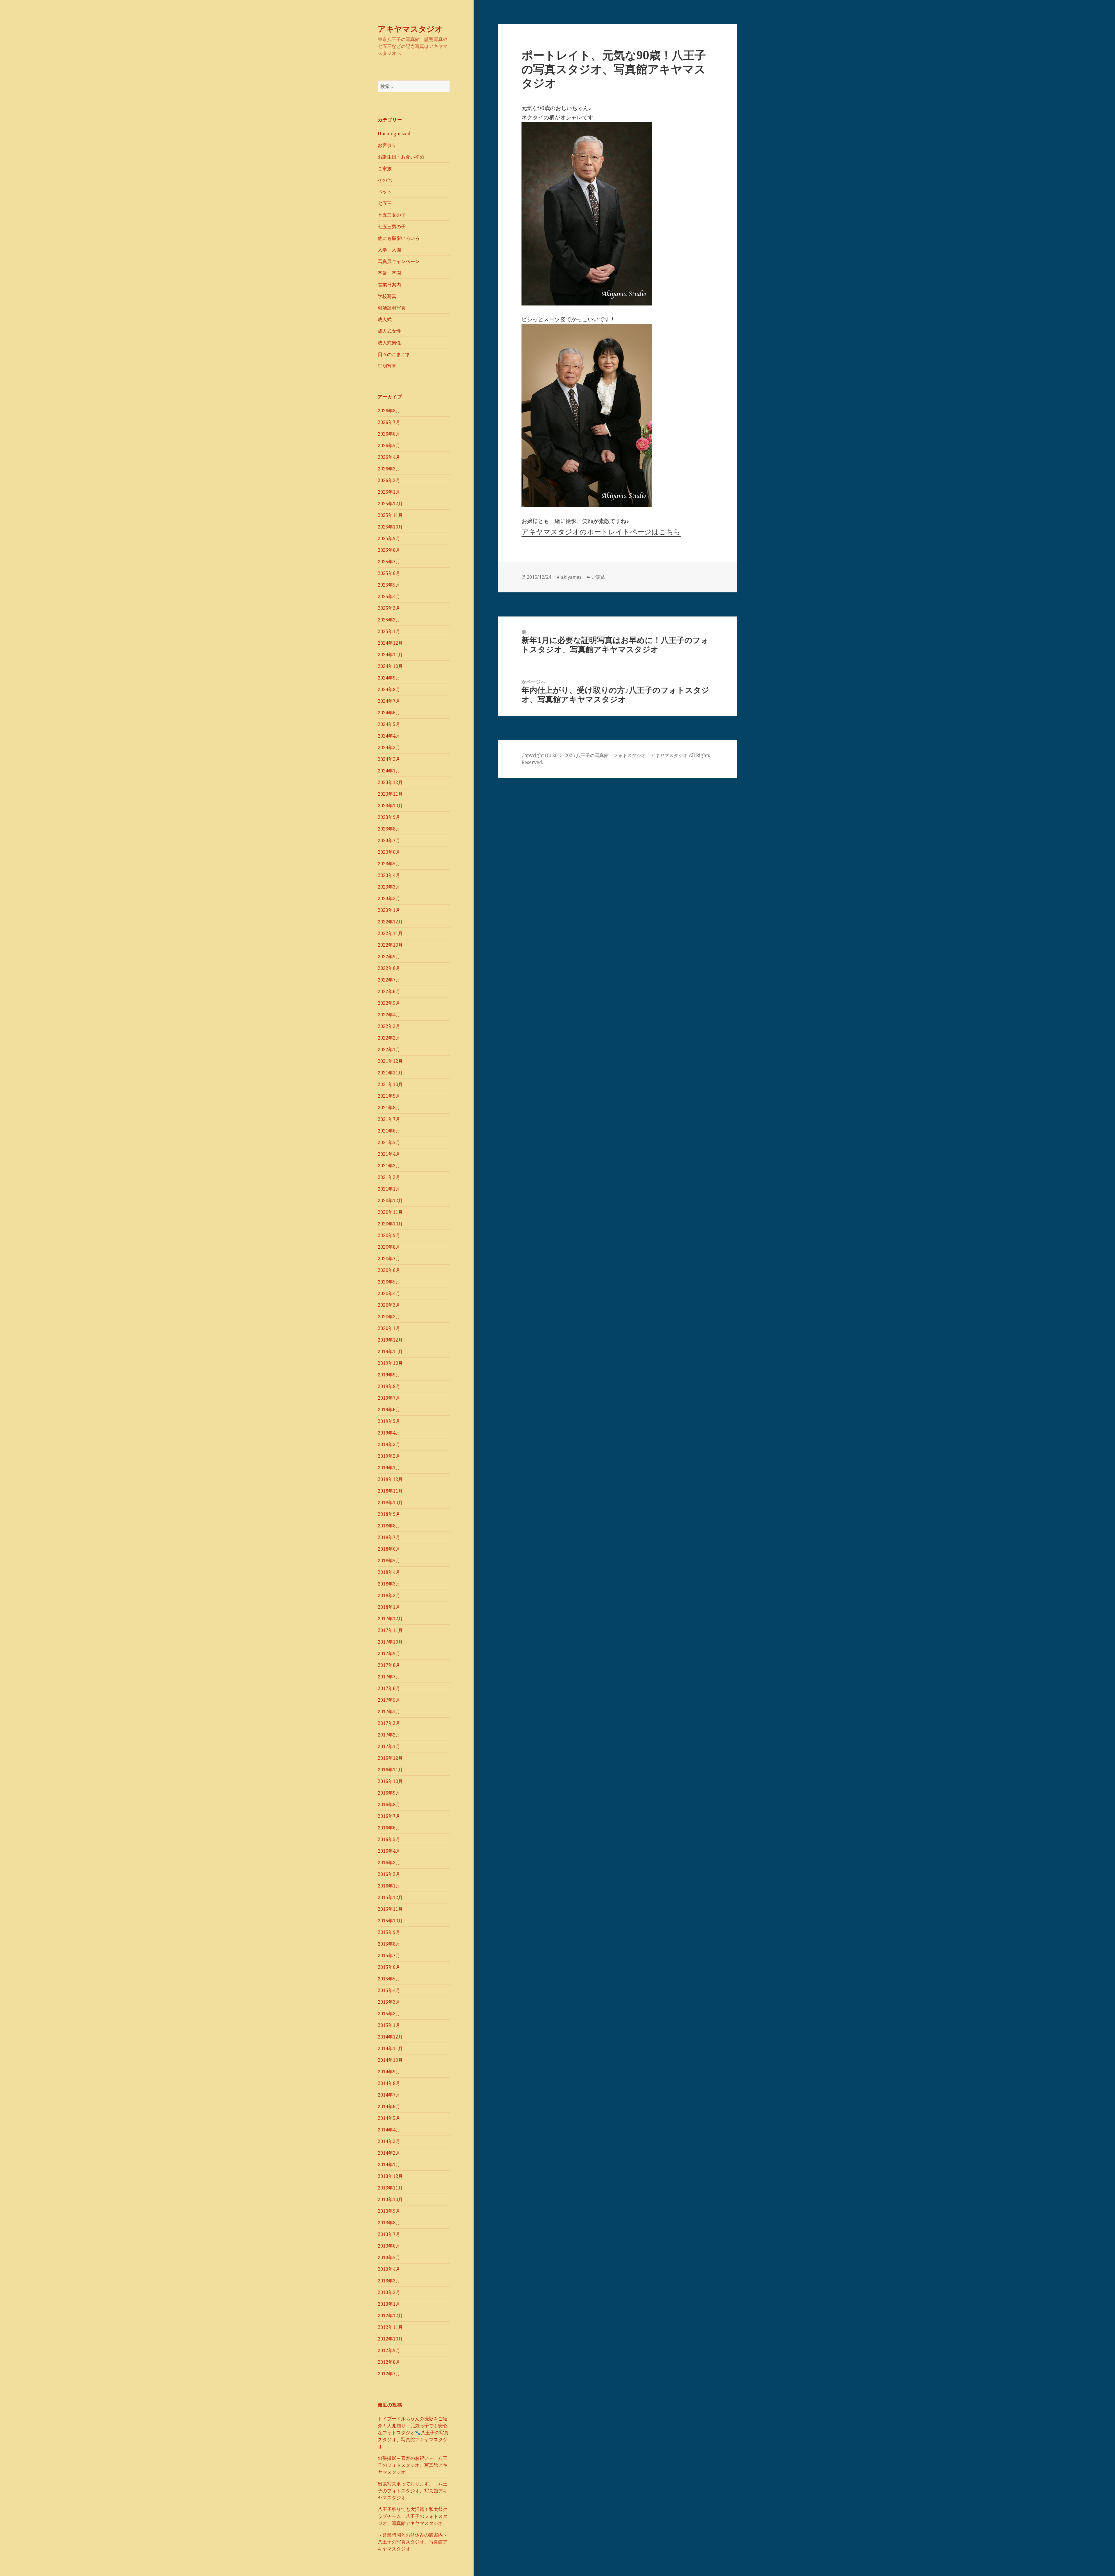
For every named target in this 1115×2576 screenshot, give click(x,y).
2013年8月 (389, 2223)
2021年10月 (390, 1084)
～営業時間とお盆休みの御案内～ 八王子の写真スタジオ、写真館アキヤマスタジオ (415, 2542)
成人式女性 (389, 331)
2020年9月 (389, 1235)
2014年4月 (389, 2130)
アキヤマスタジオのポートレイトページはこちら (601, 532)
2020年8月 (389, 1247)
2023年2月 (389, 898)
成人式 (385, 319)
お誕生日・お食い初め (401, 157)
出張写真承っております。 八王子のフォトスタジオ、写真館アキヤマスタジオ (413, 2491)
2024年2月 (389, 759)
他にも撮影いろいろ (399, 238)
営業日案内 (389, 285)
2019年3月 (389, 1444)
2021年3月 (389, 1166)
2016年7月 (389, 1816)
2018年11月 (390, 1491)
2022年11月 (390, 933)
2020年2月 (389, 1317)
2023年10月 (390, 806)
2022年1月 (389, 1049)
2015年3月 (389, 2002)
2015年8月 (389, 1944)
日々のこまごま (394, 354)
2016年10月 (390, 1781)
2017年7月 (389, 1677)
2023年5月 (389, 864)
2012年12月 (390, 2316)
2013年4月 (389, 2269)
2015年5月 (389, 1979)
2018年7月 (389, 1537)
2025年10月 (390, 527)
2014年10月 (390, 2060)
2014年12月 (390, 2037)
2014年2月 (389, 2153)
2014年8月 (389, 2083)
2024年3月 (389, 747)
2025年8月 (389, 550)
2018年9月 (389, 1514)
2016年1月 (389, 1886)
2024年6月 (389, 713)
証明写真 (387, 366)
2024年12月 (390, 643)
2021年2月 (389, 1177)
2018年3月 (389, 1584)
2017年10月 (390, 1642)
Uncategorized (394, 134)
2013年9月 (389, 2211)
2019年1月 (389, 1468)
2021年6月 (389, 1131)
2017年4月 (389, 1712)
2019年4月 (389, 1433)
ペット (385, 192)
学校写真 (387, 296)
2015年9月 (389, 1932)
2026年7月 (389, 422)
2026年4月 (389, 457)
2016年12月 (390, 1758)
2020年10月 (390, 1224)
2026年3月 (389, 469)
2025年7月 (389, 562)
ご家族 (385, 168)
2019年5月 (389, 1421)
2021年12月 (390, 1061)
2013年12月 (390, 2176)
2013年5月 (389, 2257)
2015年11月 (390, 1909)
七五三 (385, 203)
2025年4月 (389, 596)
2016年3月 (389, 1863)
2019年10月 (390, 1363)
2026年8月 (389, 411)
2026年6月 (389, 434)
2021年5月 (389, 1142)
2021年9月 (389, 1096)
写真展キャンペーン (399, 261)
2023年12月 (390, 782)
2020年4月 (389, 1293)
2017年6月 (389, 1688)
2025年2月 (389, 620)
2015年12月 (390, 1897)
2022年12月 (390, 922)
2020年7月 (389, 1259)
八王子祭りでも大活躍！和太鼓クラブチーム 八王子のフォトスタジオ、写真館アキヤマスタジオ (413, 2516)
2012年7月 (389, 2374)
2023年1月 (389, 910)
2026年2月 (389, 480)
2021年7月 (389, 1119)
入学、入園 (389, 250)
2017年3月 (389, 1723)
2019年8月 (389, 1386)
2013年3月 (389, 2281)
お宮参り (387, 145)
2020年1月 (389, 1328)
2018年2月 (389, 1595)
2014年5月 (389, 2118)
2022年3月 (389, 1026)
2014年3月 (389, 2141)
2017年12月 (390, 1619)
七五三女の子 (392, 215)
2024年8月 (389, 689)
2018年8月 (389, 1526)
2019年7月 (389, 1398)
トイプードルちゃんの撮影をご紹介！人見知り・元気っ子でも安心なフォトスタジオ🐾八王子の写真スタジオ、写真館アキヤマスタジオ (413, 2433)
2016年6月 (389, 1828)
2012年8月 (389, 2362)
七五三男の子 (392, 226)
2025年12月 (390, 504)
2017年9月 (389, 1653)
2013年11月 (390, 2188)
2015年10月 (390, 1921)
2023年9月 (389, 817)
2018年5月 (389, 1561)
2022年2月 (389, 1038)
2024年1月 (389, 771)
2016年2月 (389, 1874)
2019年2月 (389, 1456)
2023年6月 (389, 852)
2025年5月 (389, 585)
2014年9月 (389, 2072)
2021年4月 (389, 1154)
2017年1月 (389, 1746)
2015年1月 (389, 2025)
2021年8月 (389, 1108)
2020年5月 (389, 1282)
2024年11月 (390, 655)
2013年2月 (389, 2292)
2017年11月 (390, 1630)
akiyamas (571, 577)
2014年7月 (389, 2095)
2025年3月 (389, 608)
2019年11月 (390, 1351)
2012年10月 (390, 2339)
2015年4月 (389, 1990)
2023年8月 (389, 829)
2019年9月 (389, 1375)
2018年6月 (389, 1549)
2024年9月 (389, 678)
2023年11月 (390, 794)
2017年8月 (389, 1665)
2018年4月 (389, 1572)
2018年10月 (390, 1502)
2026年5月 (389, 445)
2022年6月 (389, 991)
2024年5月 (389, 724)
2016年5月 (389, 1839)
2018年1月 (389, 1607)
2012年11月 (390, 2327)
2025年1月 (389, 631)
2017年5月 (389, 1700)
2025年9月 (389, 538)
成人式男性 (389, 343)
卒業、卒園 (389, 273)
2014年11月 (390, 2048)
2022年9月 (389, 957)
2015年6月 (389, 1967)
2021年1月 (389, 1189)
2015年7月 (389, 1955)
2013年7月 (389, 2234)
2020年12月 (390, 1200)
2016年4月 (389, 1851)
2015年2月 (389, 2014)
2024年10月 (390, 666)
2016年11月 (390, 1770)
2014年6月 (389, 2106)
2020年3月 (389, 1305)
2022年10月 (390, 945)
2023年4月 (389, 875)
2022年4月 (389, 1015)
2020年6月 (389, 1270)
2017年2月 (389, 1735)
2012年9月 (389, 2350)
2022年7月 (389, 980)
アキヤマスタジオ (410, 29)
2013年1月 (389, 2304)
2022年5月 (389, 1003)
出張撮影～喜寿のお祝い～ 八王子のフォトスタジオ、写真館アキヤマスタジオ (413, 2465)
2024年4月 (389, 736)
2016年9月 (389, 1793)
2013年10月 (390, 2199)
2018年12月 (390, 1479)
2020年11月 (390, 1212)
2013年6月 (389, 2246)
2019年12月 (390, 1340)
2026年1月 (389, 492)
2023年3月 (389, 887)
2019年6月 (389, 1410)
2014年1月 (389, 2165)
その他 (385, 180)
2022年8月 (389, 968)
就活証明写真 (392, 308)
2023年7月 (389, 840)
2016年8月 (389, 1804)
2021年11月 (390, 1073)
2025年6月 (389, 573)
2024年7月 (389, 701)
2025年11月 (390, 515)
